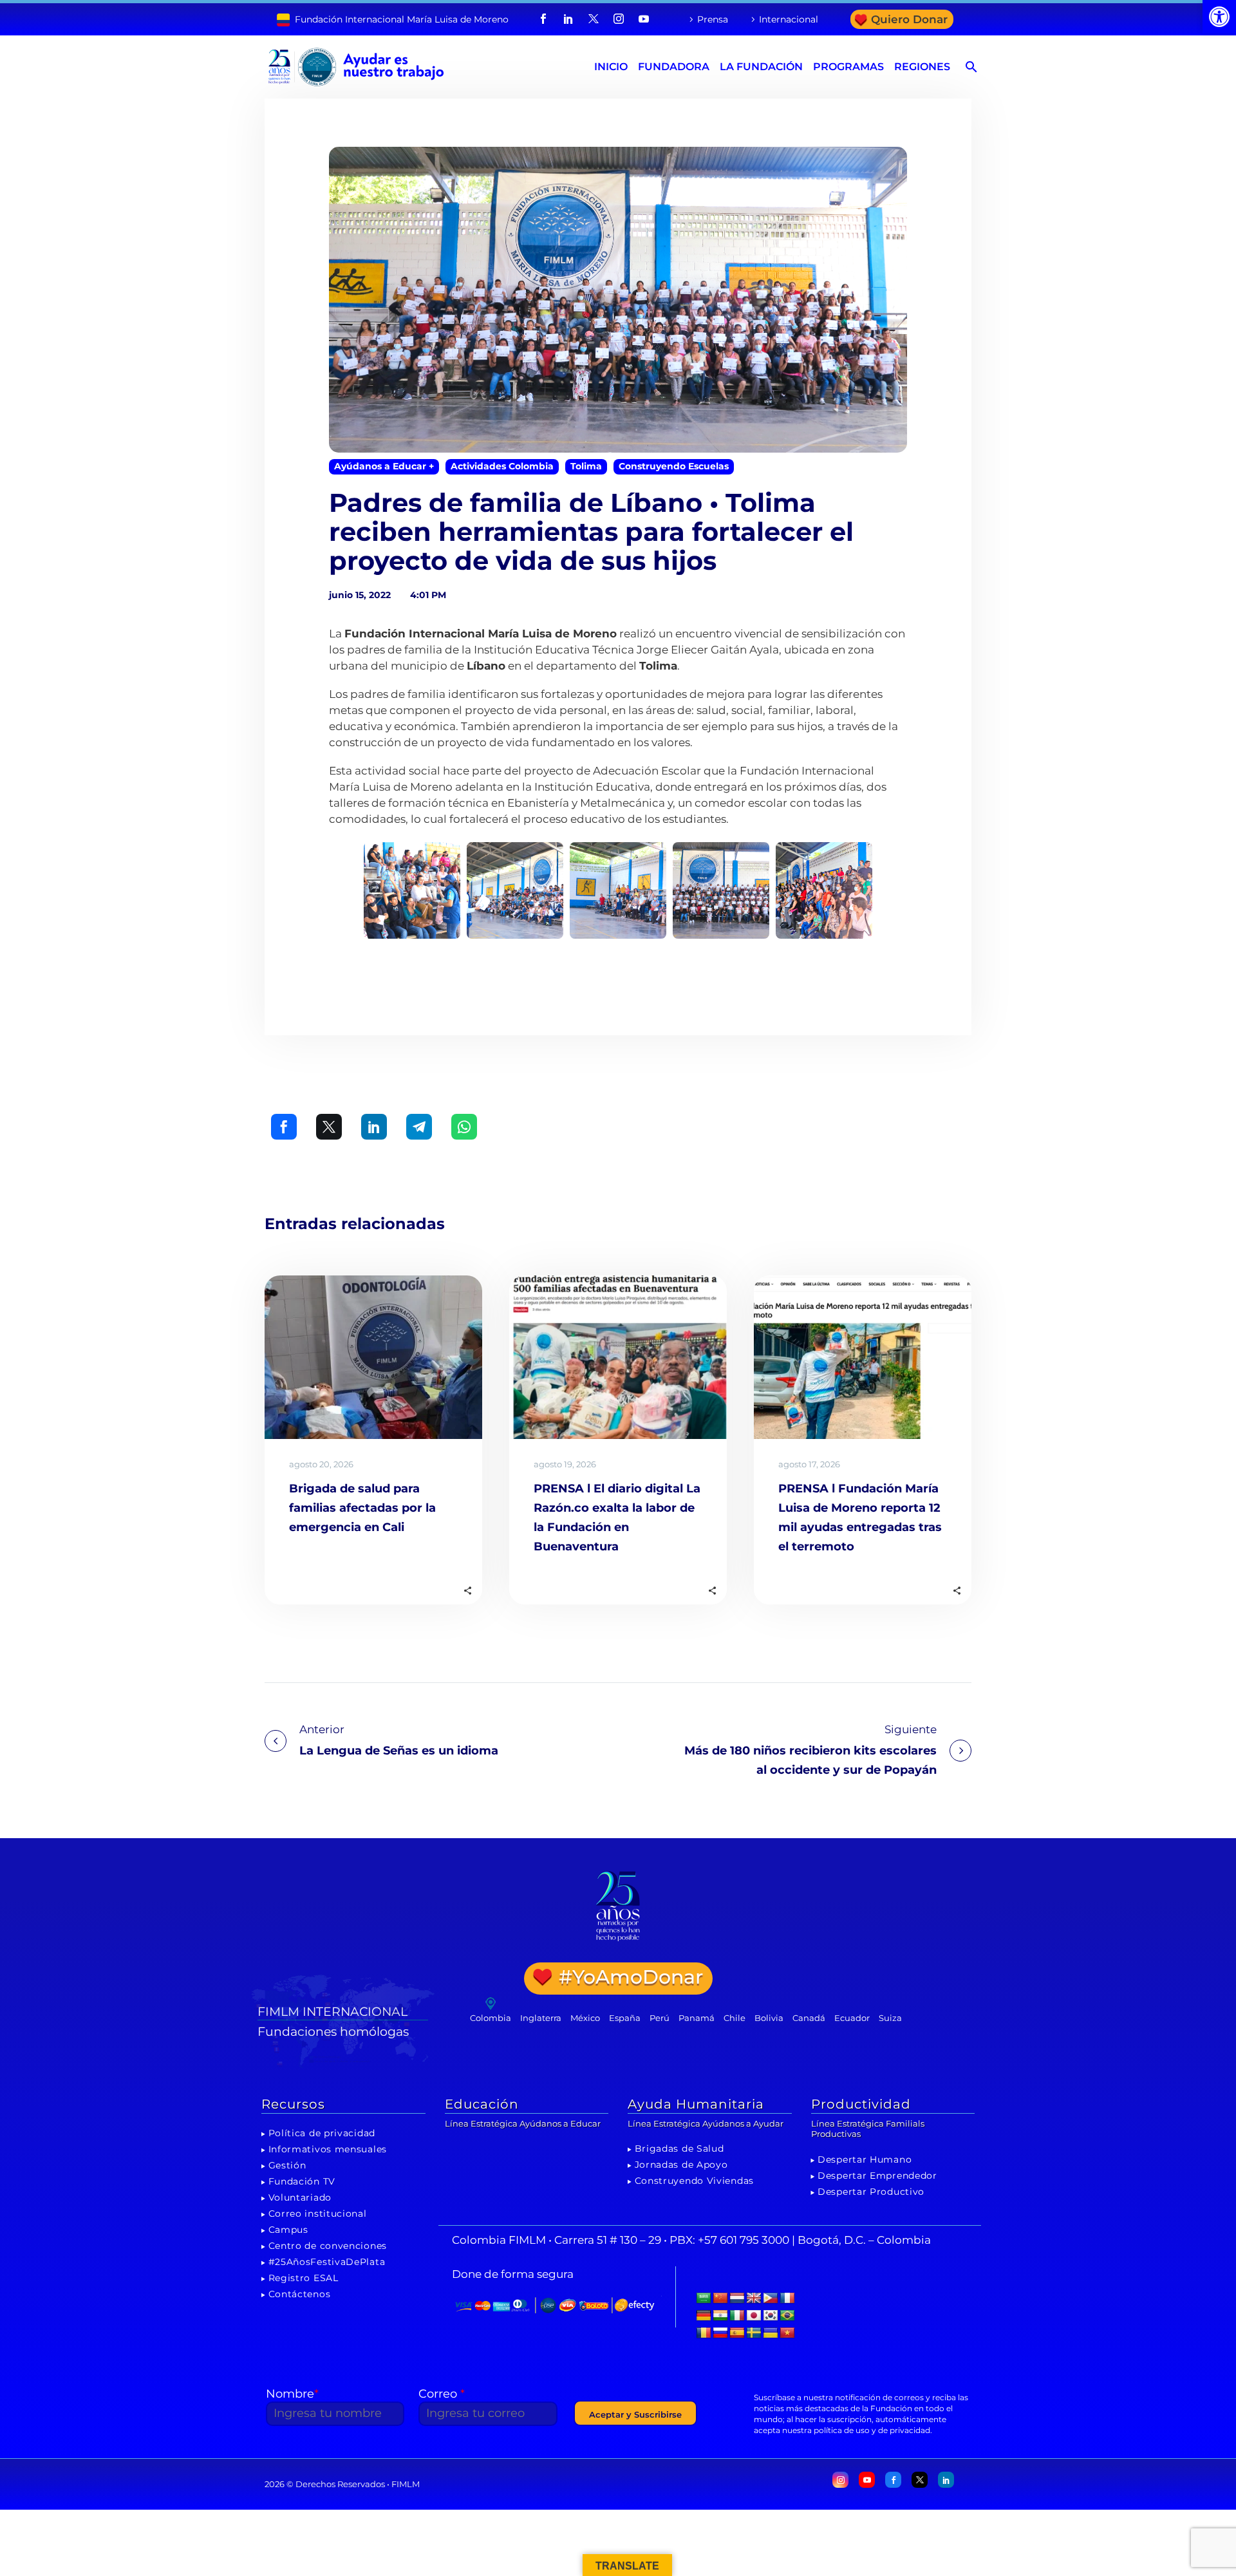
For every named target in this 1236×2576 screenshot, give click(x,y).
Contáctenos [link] (300, 2294)
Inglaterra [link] (541, 2018)
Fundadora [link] (674, 67)
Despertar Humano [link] (865, 2159)
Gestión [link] (287, 2165)
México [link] (585, 2018)
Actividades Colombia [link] (502, 466)
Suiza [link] (890, 2018)
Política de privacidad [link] (322, 2133)
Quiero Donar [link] (909, 19)
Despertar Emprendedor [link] (877, 2176)
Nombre (292, 2394)
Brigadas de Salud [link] (679, 2148)
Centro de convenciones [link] (328, 2246)
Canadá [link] (809, 2018)
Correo (442, 2394)
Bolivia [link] (769, 2018)
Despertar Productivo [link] (871, 2192)
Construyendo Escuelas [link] (674, 466)
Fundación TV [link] (302, 2181)
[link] (1219, 17)
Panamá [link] (697, 2018)
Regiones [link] (922, 67)
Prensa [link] (713, 19)
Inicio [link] (611, 67)
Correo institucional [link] (318, 2214)
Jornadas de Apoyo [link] (681, 2165)
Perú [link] (660, 2018)
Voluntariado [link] (300, 2197)
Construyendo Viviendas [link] (694, 2181)
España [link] (625, 2018)
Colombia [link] (491, 2018)
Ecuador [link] (852, 2018)
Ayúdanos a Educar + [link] (384, 466)
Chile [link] (735, 2018)
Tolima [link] (586, 466)
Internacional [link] (789, 19)
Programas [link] (848, 67)
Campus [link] (288, 2230)
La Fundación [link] (761, 67)
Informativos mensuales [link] (328, 2149)
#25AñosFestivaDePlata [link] (327, 2262)
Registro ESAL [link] (304, 2278)
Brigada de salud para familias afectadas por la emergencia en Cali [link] (362, 1508)
